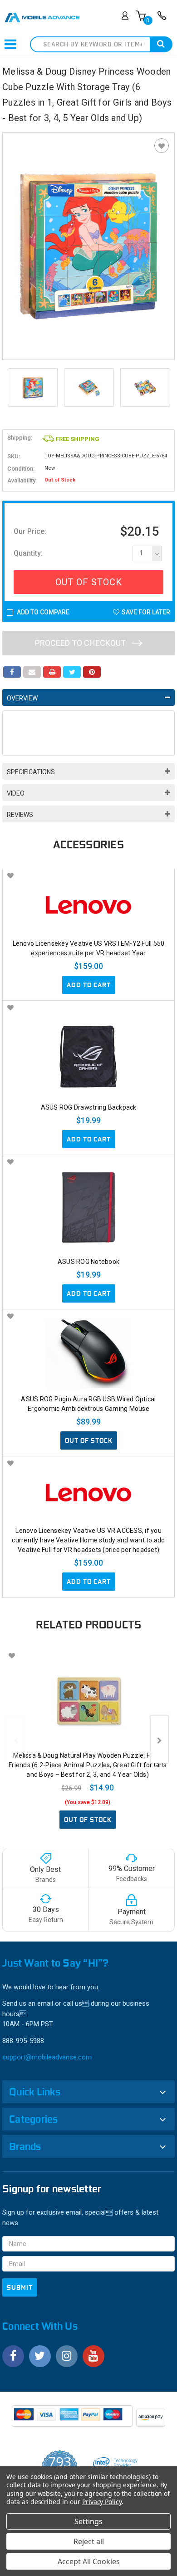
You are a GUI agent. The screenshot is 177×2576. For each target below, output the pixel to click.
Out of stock (89, 1440)
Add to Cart (89, 985)
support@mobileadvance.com (47, 2057)
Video (16, 793)
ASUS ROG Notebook (88, 1262)
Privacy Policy (102, 2502)
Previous (16, 1739)
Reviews (20, 815)
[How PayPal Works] (73, 2419)
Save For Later (146, 612)
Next (159, 1739)
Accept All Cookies (89, 2561)
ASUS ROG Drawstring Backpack (89, 1107)
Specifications (31, 772)
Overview (22, 698)
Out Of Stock (89, 582)
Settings (88, 2521)
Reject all (89, 2541)
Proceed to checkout (81, 643)
